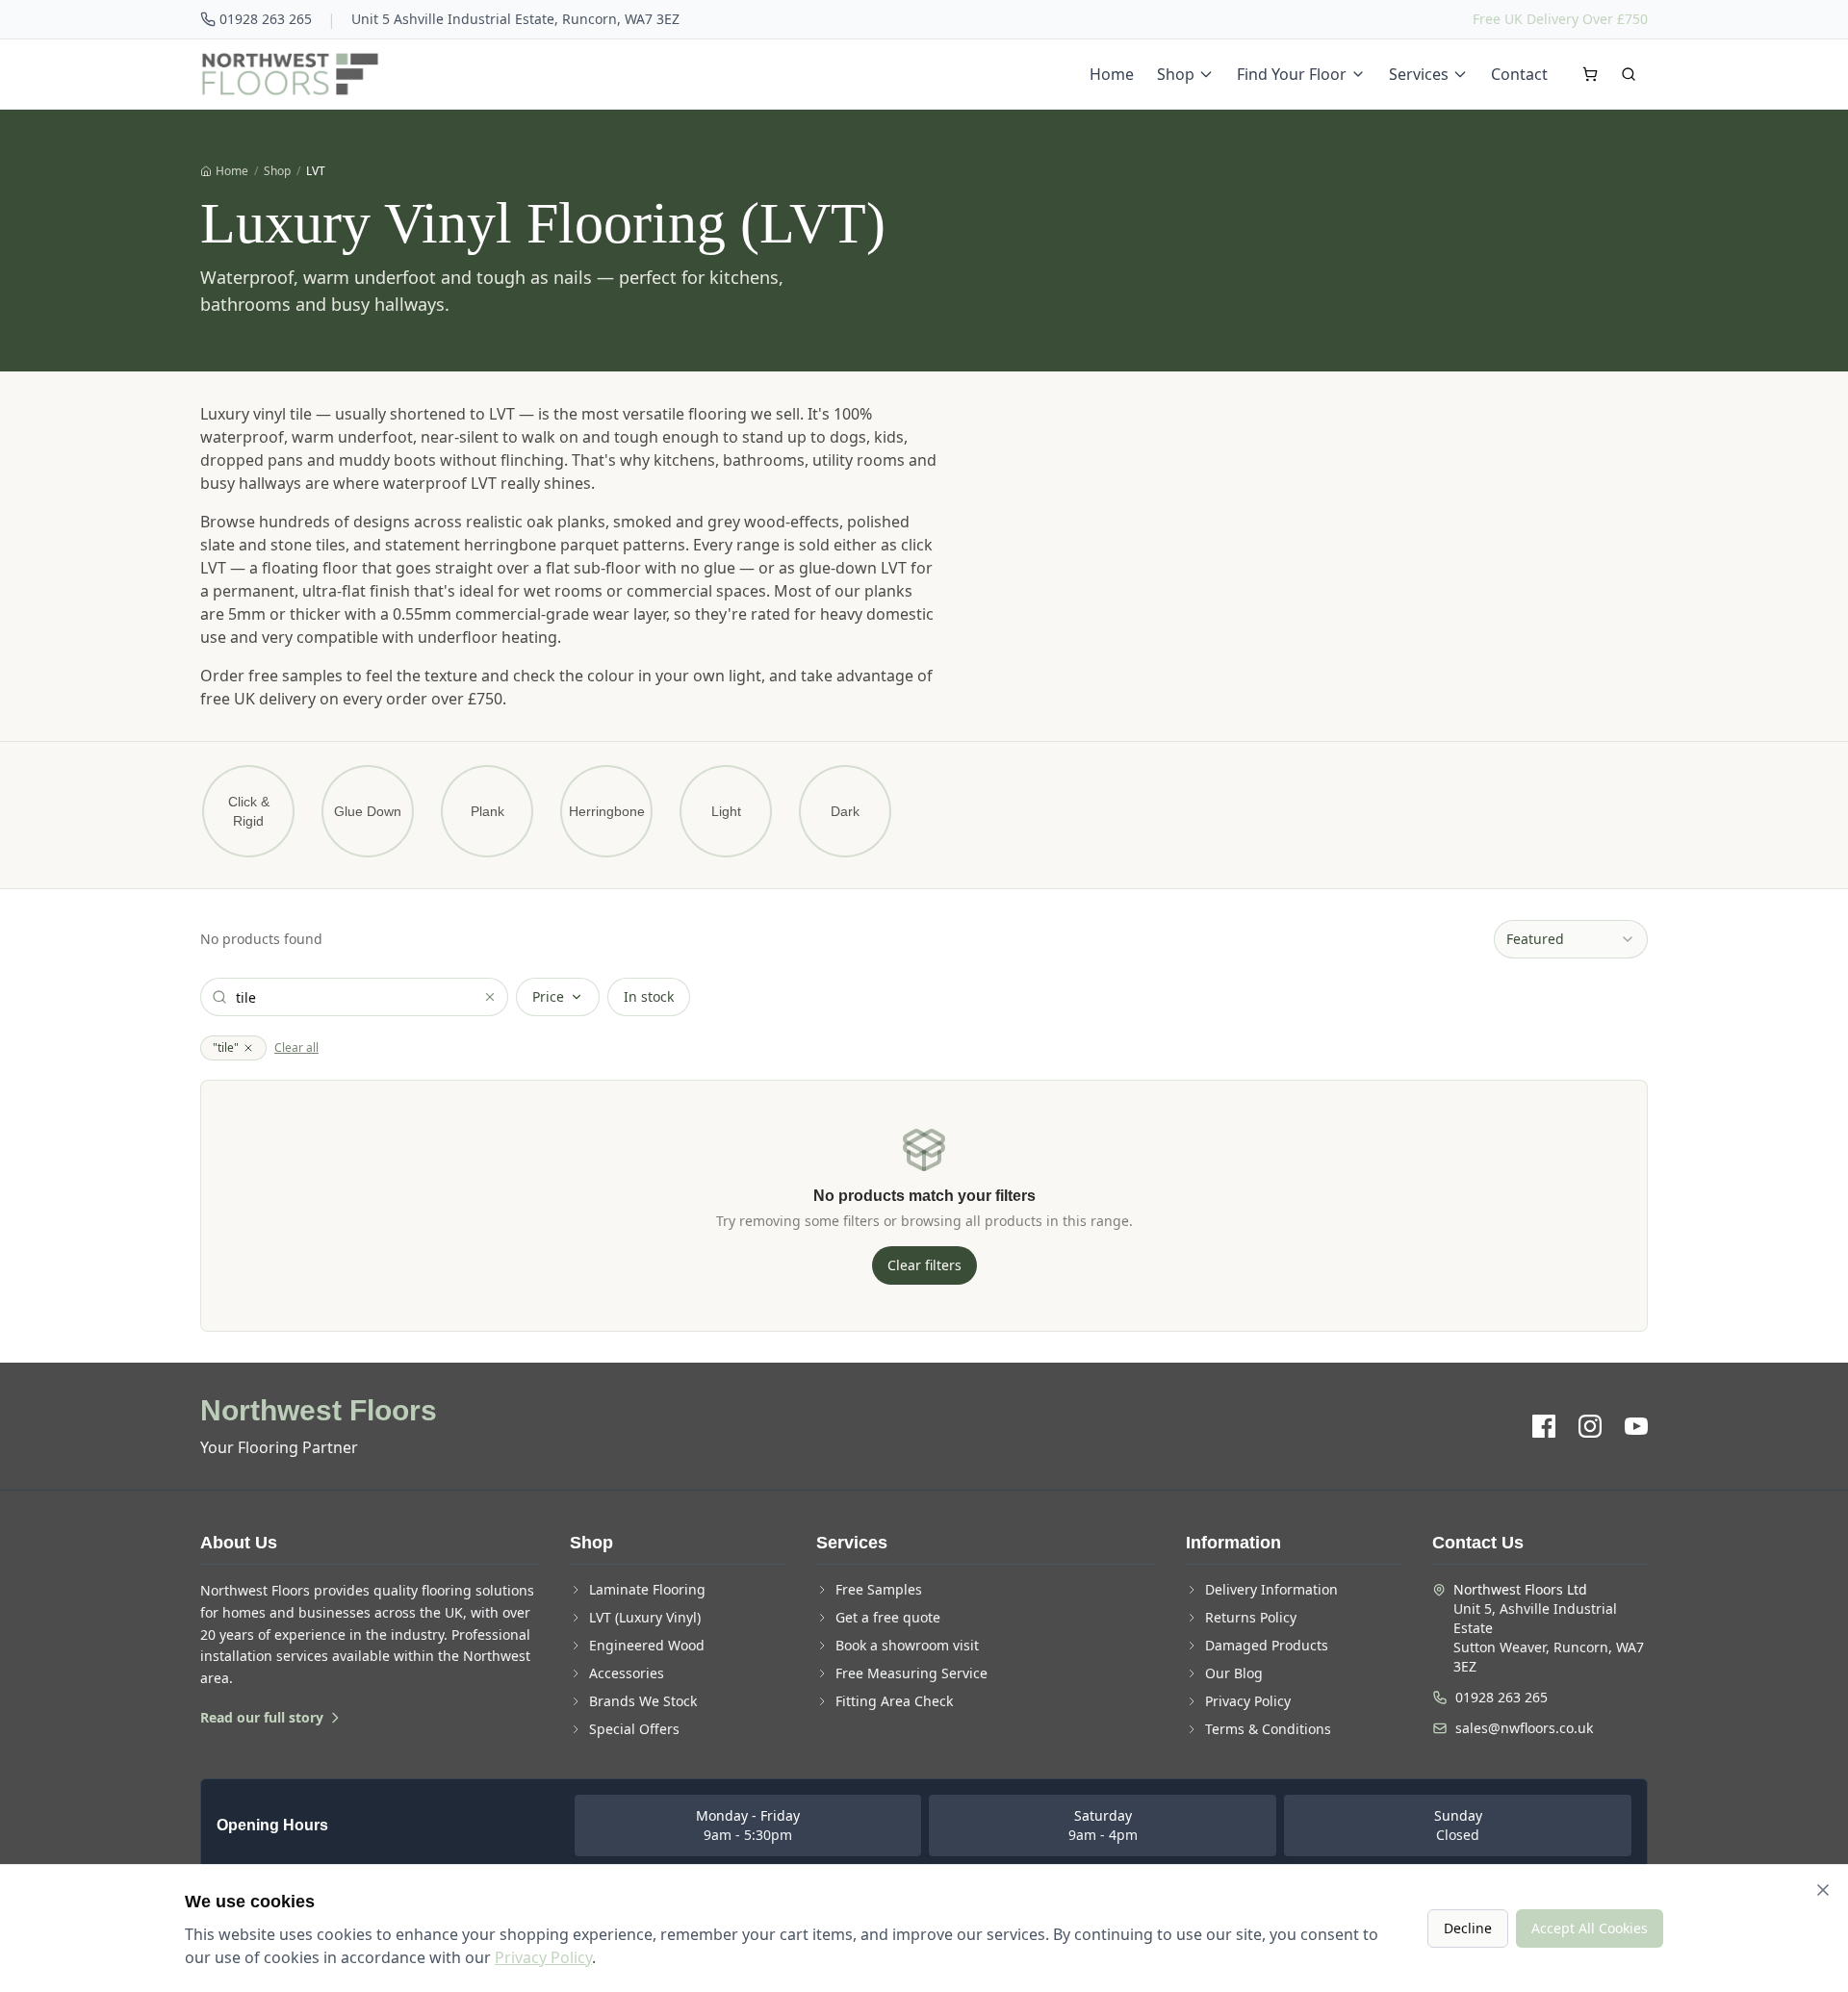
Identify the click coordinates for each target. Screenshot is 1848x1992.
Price (548, 996)
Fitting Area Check (894, 1701)
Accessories (627, 1673)
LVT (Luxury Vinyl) (645, 1617)
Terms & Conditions (1268, 1729)
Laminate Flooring (647, 1589)
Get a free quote (888, 1617)
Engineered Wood (647, 1645)
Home (1112, 74)
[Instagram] (1590, 1426)
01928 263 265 (266, 19)
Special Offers (634, 1729)
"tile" (226, 1047)
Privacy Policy (1248, 1701)
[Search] (1629, 74)
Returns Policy (1251, 1617)
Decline (1468, 1928)
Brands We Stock (643, 1701)
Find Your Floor (1292, 74)
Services (1419, 74)
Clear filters (924, 1265)
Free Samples (879, 1589)
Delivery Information (1271, 1589)
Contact (1519, 74)
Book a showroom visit (907, 1645)
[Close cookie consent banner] (1823, 1890)
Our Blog (1234, 1673)
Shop (1176, 74)
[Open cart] (1590, 74)
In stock (649, 996)
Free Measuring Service (911, 1673)
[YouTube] (1636, 1426)
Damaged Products (1267, 1645)
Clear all (296, 1048)
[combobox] (1571, 939)
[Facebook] (1544, 1426)
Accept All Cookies (1590, 1928)
